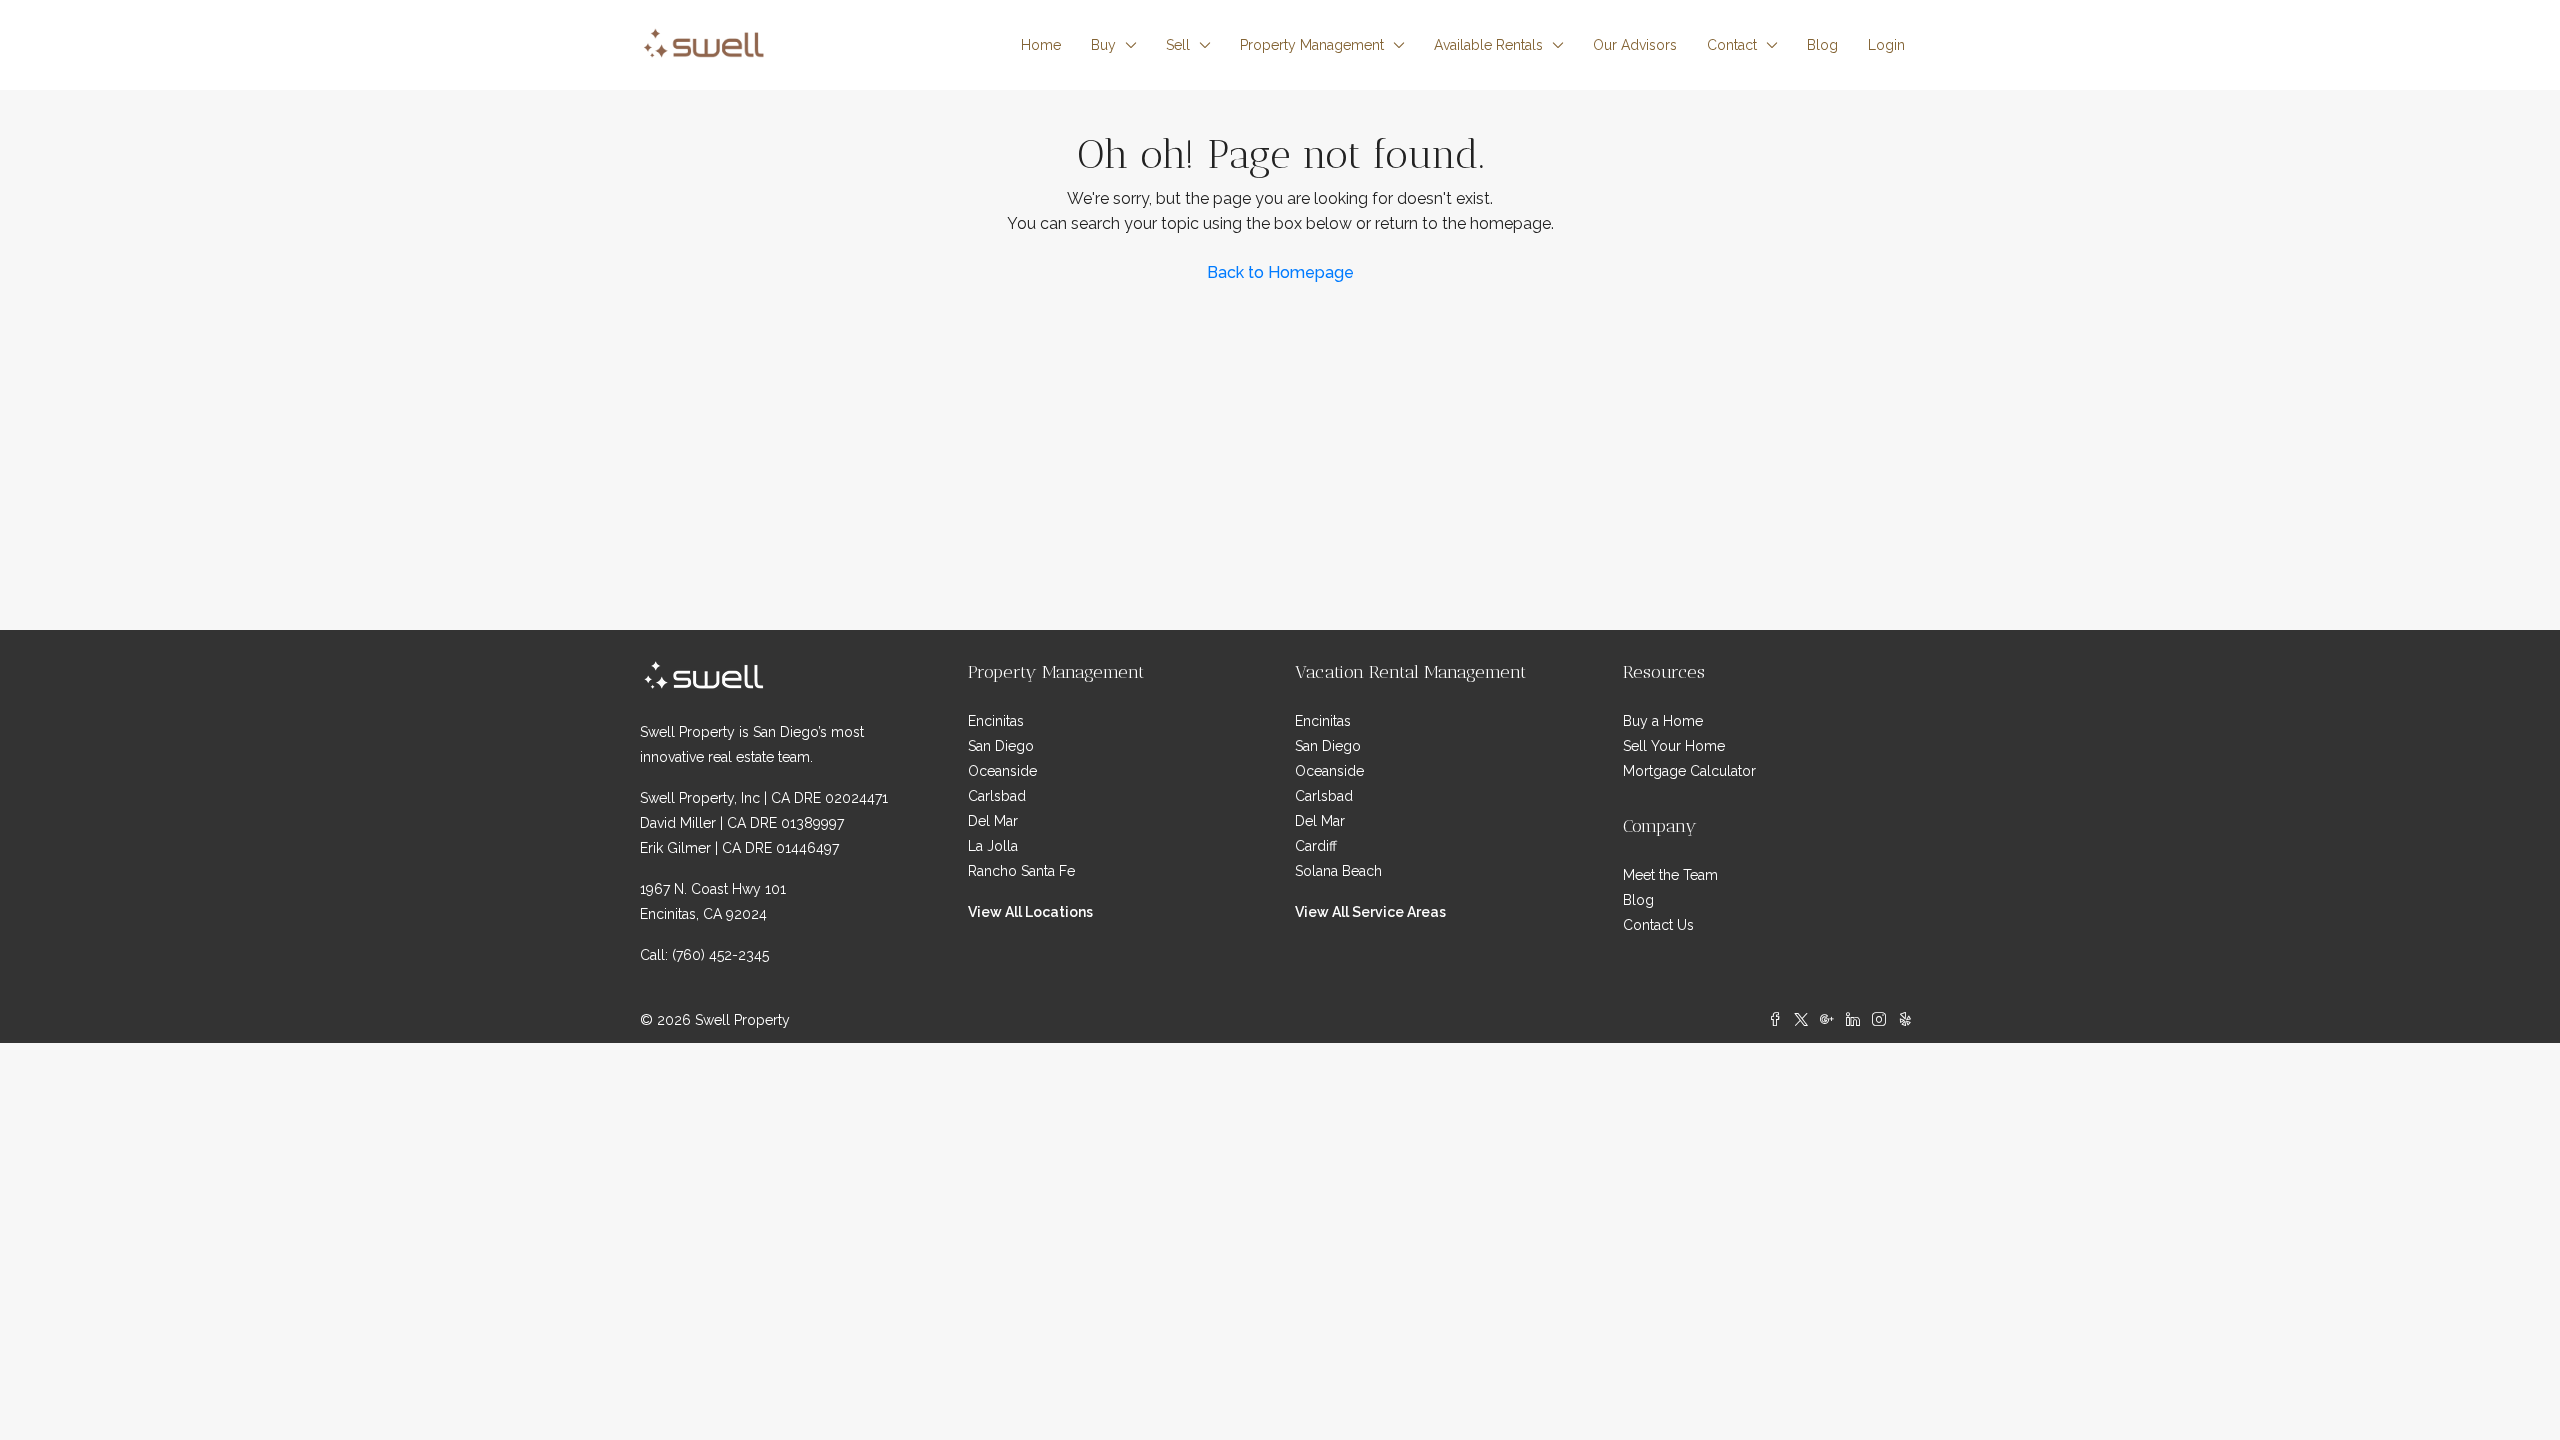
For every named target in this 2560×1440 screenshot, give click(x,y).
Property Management (1312, 45)
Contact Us (1658, 925)
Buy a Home (1663, 721)
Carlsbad (997, 796)
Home (1041, 45)
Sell (1178, 45)
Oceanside (1002, 771)
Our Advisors (1635, 45)
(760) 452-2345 (720, 955)
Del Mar (993, 821)
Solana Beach (1338, 871)
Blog (1822, 45)
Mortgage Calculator (1689, 771)
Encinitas (996, 721)
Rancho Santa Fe (1021, 871)
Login (1886, 45)
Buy (1103, 45)
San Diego (1001, 746)
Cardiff (1316, 846)
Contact (1732, 45)
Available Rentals (1488, 45)
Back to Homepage (1280, 272)
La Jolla (993, 846)
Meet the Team (1670, 875)
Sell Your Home (1674, 746)
